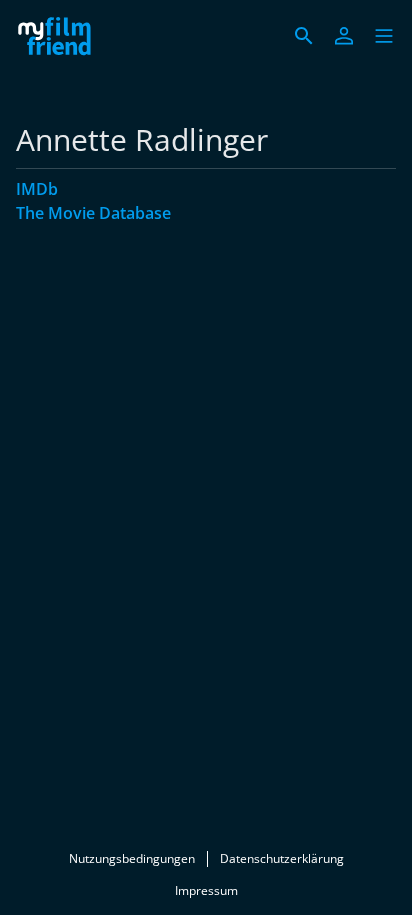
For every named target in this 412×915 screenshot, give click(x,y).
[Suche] (304, 36)
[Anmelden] (344, 36)
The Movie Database (93, 213)
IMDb (37, 189)
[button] (384, 36)
